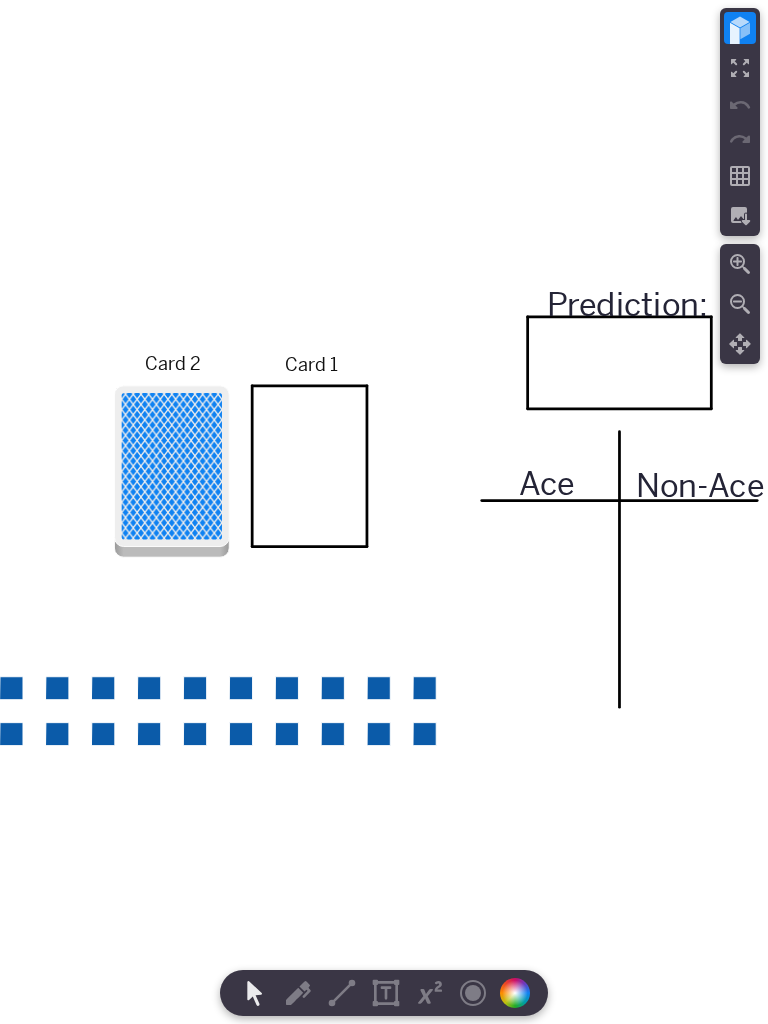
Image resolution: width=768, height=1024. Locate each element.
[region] (384, 512)
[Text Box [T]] (386, 993)
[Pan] (740, 344)
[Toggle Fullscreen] (740, 68)
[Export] (740, 216)
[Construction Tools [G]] (342, 993)
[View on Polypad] (740, 28)
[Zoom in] (740, 264)
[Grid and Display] (740, 176)
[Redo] (740, 139)
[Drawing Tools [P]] (298, 993)
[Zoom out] (740, 304)
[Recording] (473, 993)
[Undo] (740, 105)
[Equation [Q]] (430, 993)
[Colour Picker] (521, 993)
